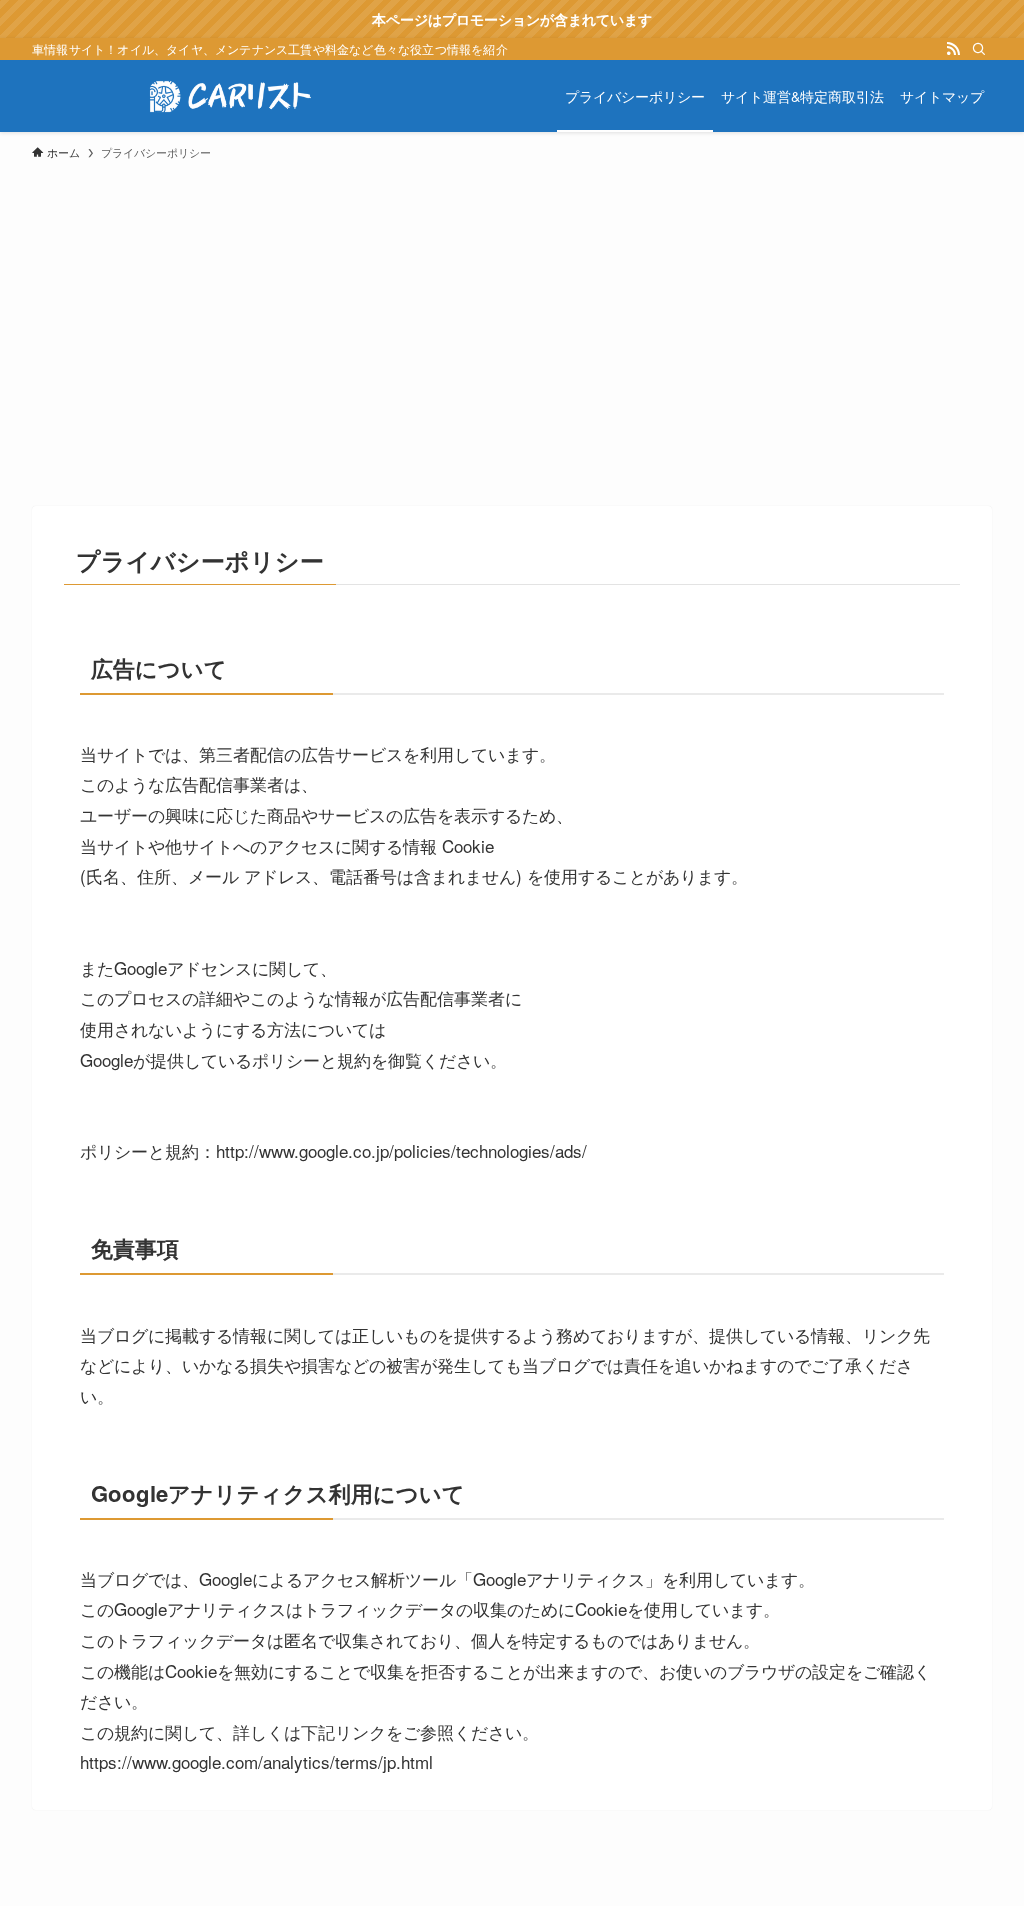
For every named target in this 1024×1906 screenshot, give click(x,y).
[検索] (979, 49)
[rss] (953, 49)
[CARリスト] (232, 96)
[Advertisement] (512, 324)
